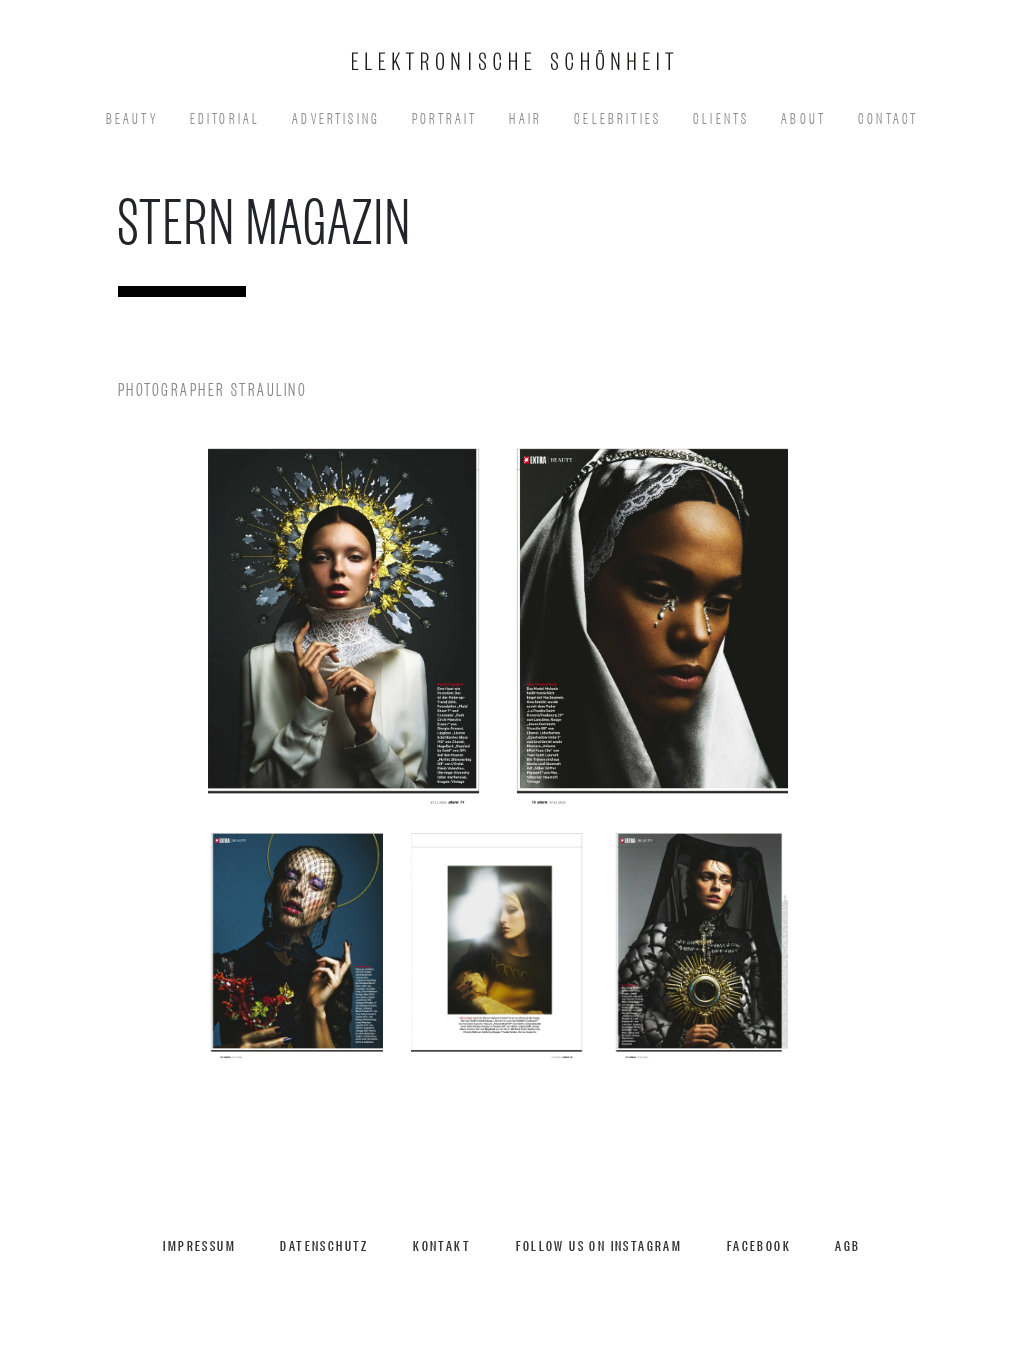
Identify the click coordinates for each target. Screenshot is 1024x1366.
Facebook (759, 1244)
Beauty (132, 116)
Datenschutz (324, 1244)
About (803, 116)
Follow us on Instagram (599, 1244)
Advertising (336, 116)
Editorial (225, 116)
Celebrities (617, 116)
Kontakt (442, 1244)
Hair (525, 116)
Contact (888, 116)
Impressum (199, 1244)
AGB (847, 1244)
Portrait (444, 116)
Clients (721, 116)
